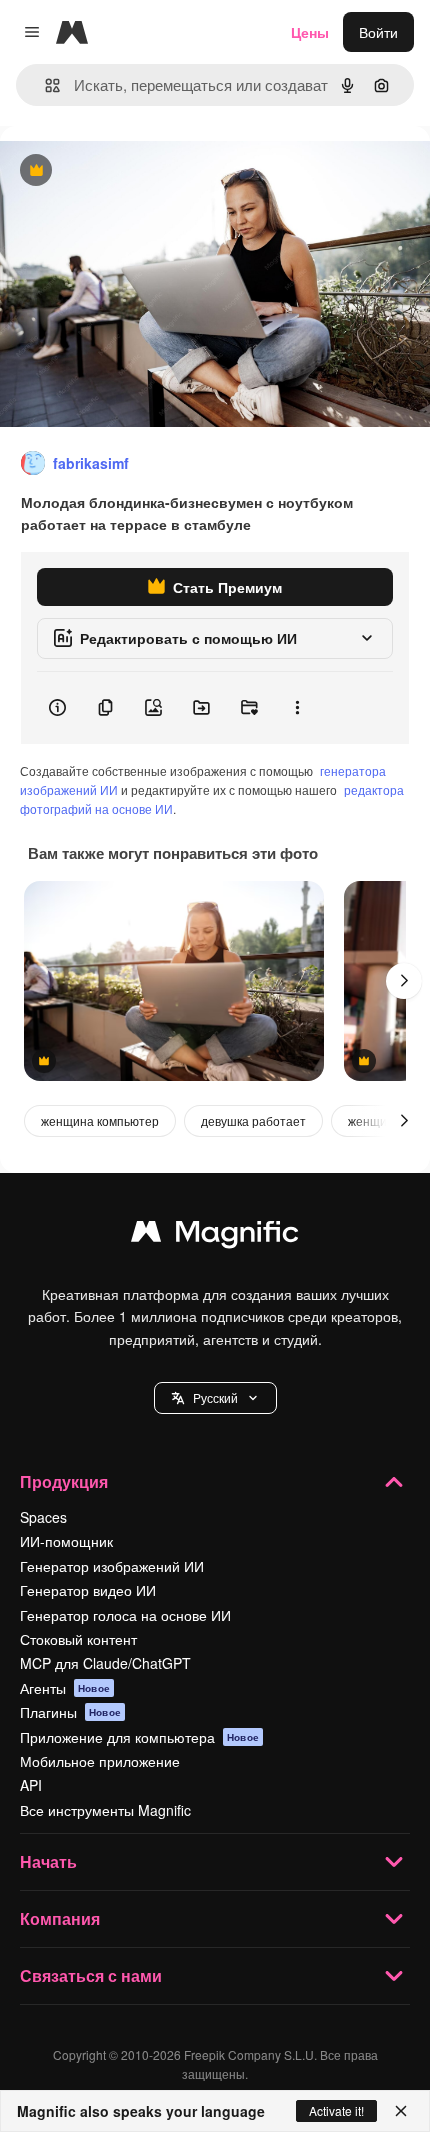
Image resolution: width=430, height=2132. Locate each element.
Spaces (43, 1517)
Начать (48, 1861)
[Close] (401, 2111)
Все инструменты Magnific (105, 1810)
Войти (378, 32)
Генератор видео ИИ (88, 1590)
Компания (60, 1918)
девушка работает (253, 1120)
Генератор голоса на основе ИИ (125, 1615)
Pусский (215, 1397)
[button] (215, 1398)
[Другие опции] (297, 708)
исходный (134, 171)
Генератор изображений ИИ (112, 1566)
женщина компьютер (100, 1120)
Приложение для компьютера (139, 1737)
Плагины (70, 1712)
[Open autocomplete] (44, 85)
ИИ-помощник (66, 1541)
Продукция (64, 1481)
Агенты (65, 1688)
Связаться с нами (91, 1975)
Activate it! (336, 2110)
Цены (310, 32)
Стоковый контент (78, 1639)
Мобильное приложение (100, 1761)
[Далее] (404, 981)
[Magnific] (215, 1236)
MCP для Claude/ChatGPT (105, 1663)
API (31, 1785)
